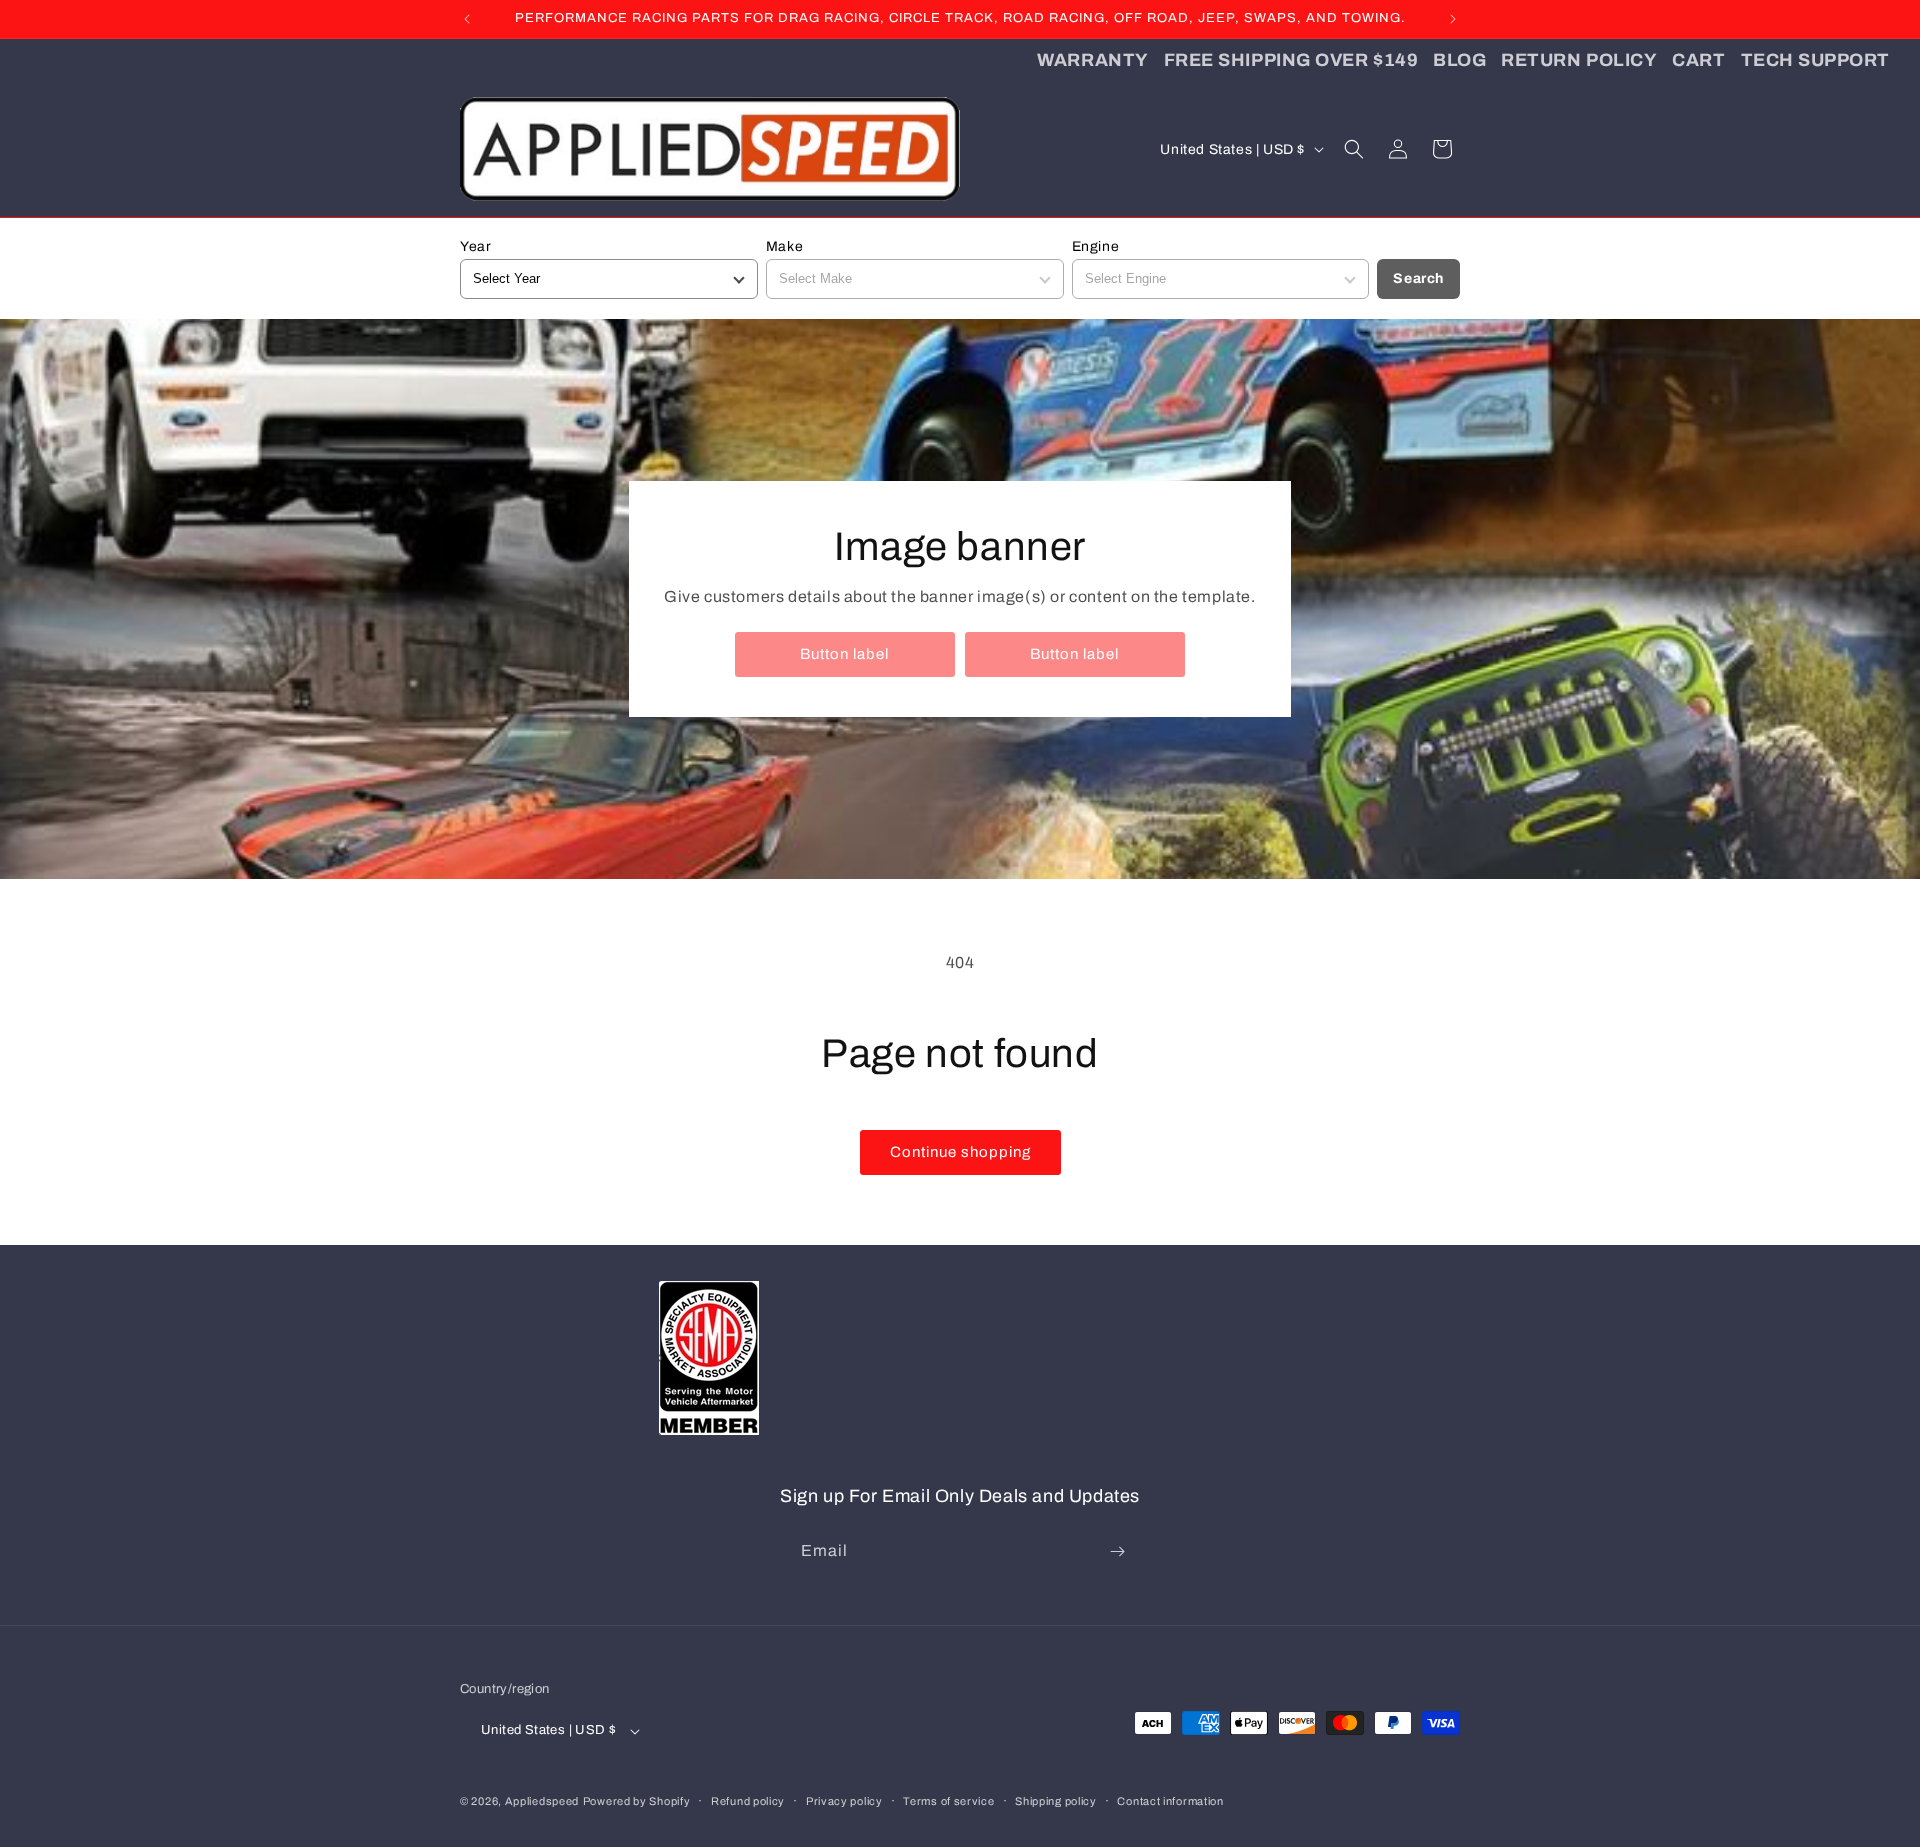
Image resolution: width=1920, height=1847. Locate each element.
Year (475, 246)
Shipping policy (1056, 1800)
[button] (1354, 149)
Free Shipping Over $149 (1291, 60)
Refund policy (748, 1800)
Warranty (1092, 60)
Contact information (1170, 1800)
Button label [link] (844, 654)
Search (1418, 278)
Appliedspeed (542, 1801)
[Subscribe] (1117, 1551)
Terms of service (948, 1800)
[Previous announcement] (467, 19)
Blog (1459, 60)
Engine (1096, 246)
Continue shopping (960, 1152)
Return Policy (1579, 60)
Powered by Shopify (637, 1801)
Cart (1698, 60)
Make (784, 246)
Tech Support (1815, 60)
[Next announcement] (1453, 19)
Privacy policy (844, 1800)
